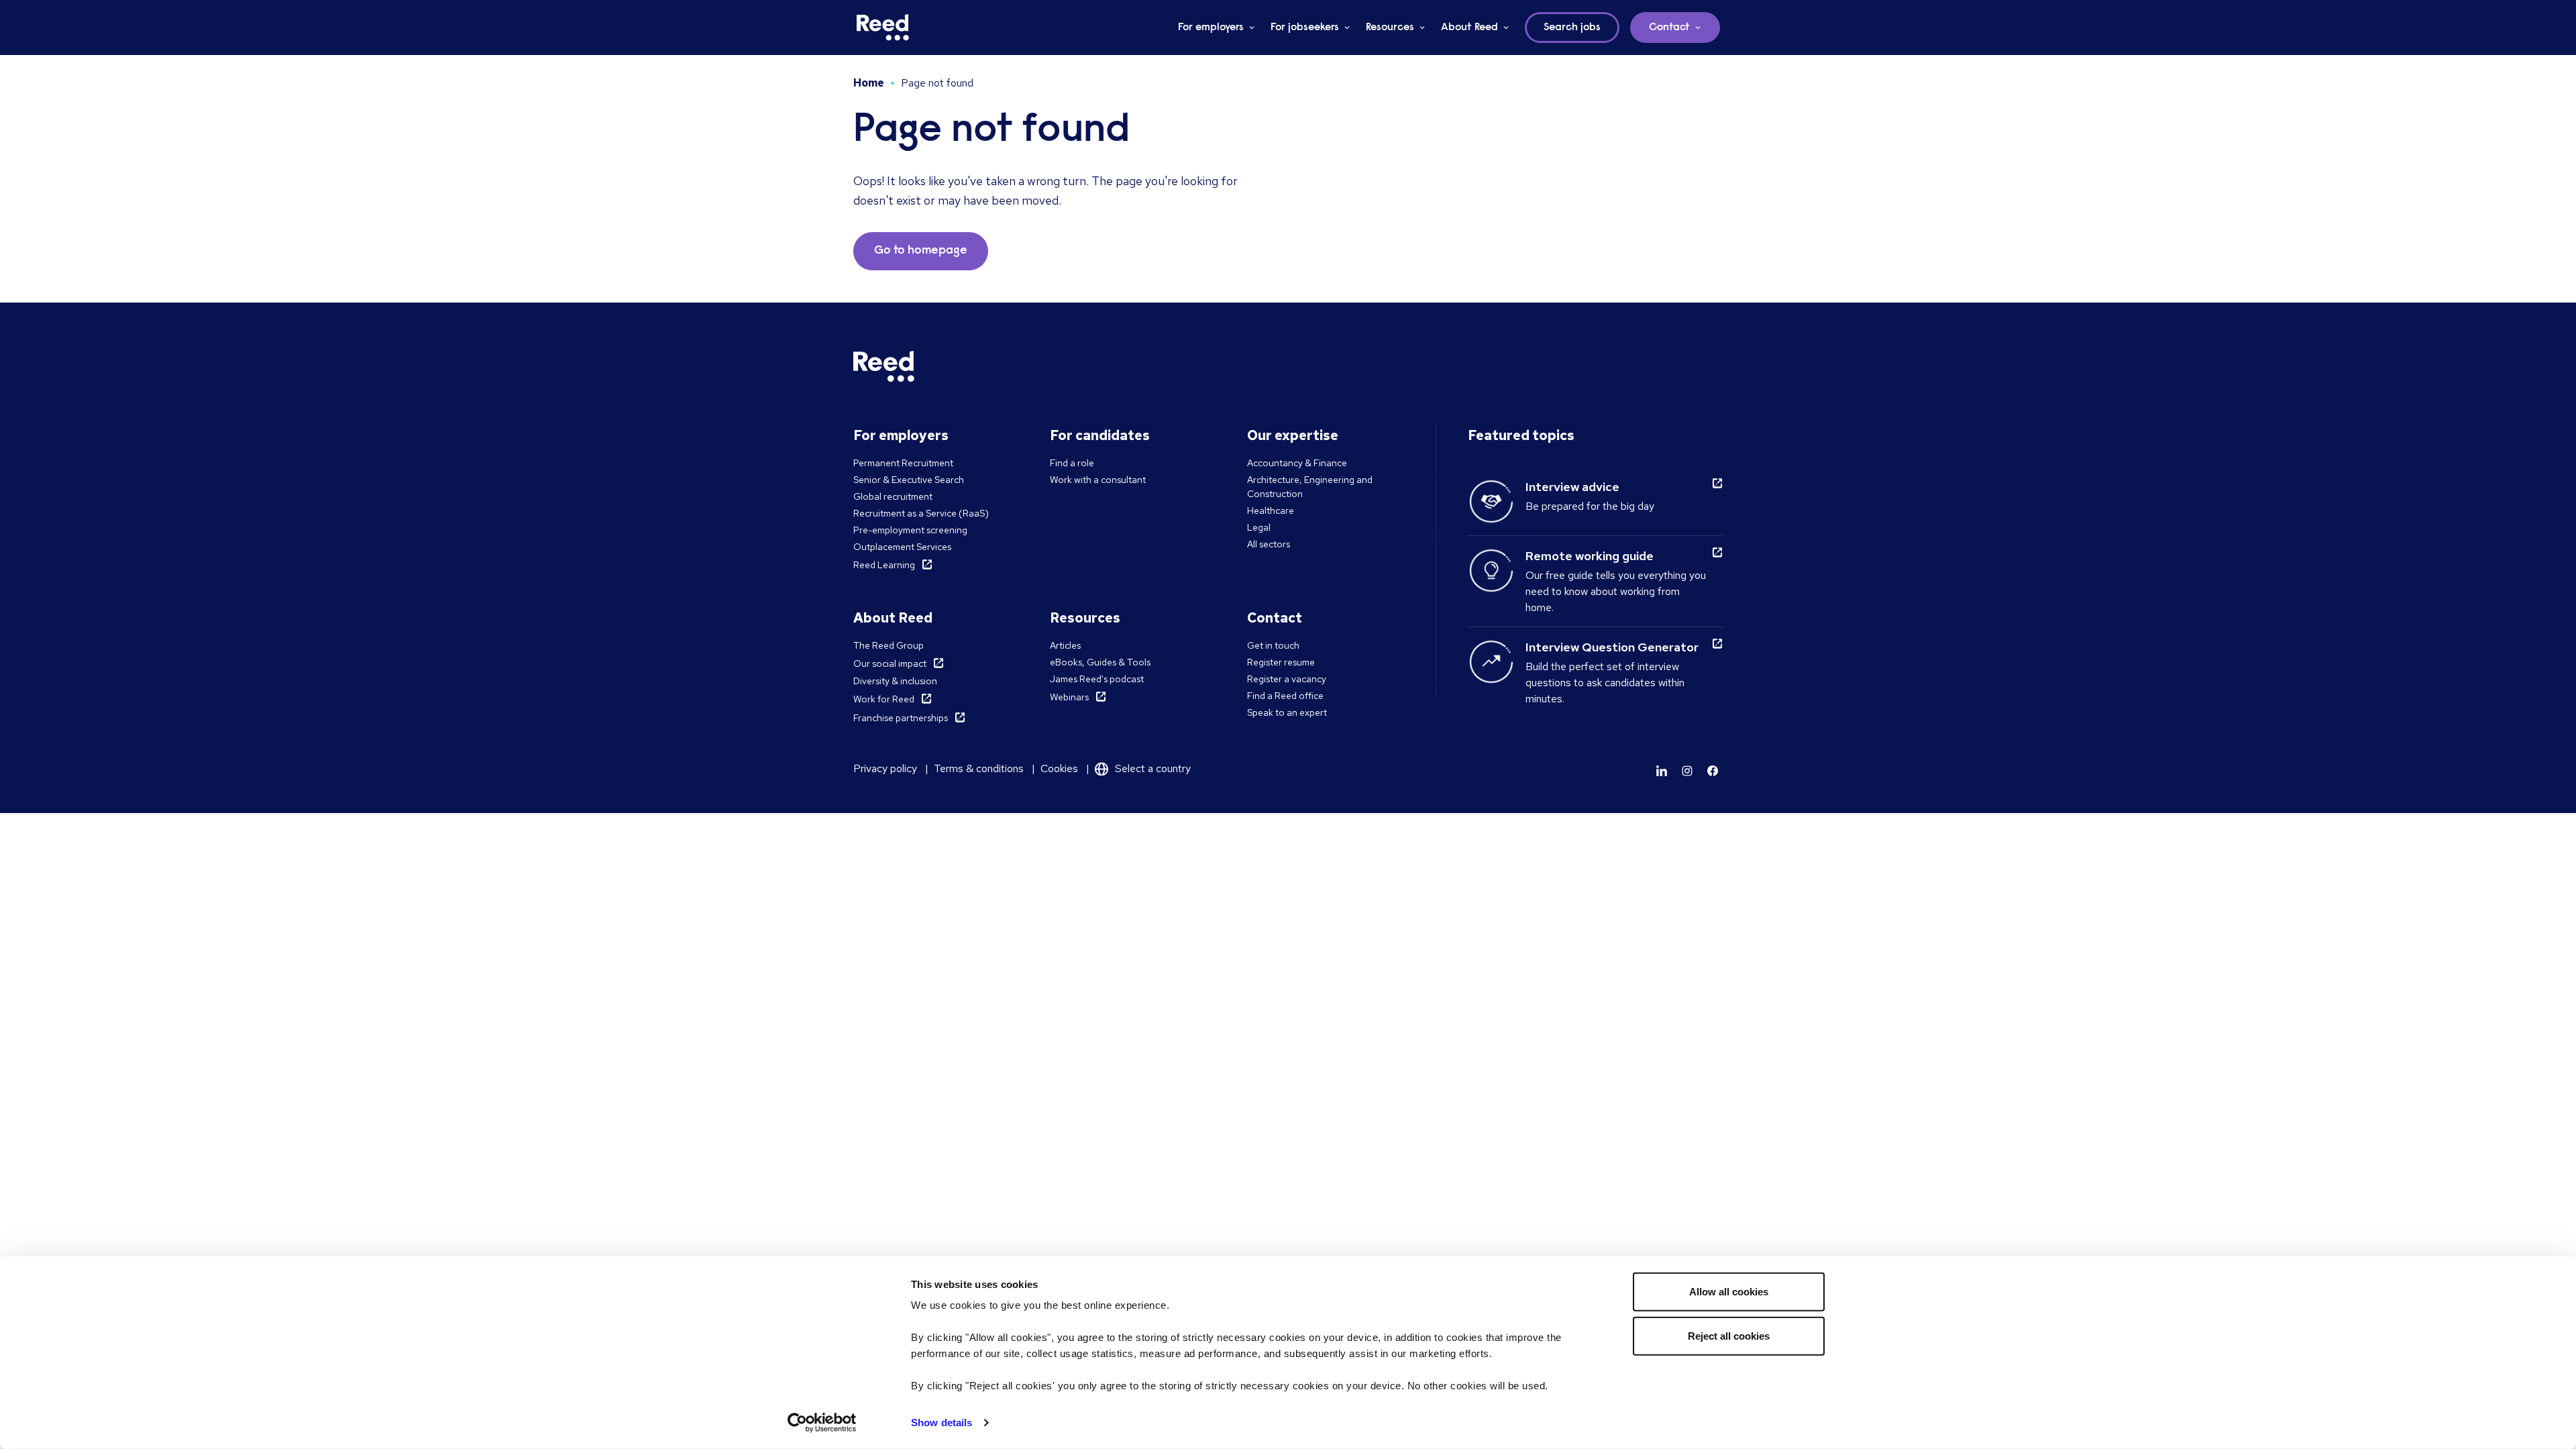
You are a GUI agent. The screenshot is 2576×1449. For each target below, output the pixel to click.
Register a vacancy (1287, 679)
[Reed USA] (883, 28)
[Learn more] (1662, 771)
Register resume (1281, 662)
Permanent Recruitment (903, 463)
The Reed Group (889, 645)
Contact (1669, 28)
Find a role (1072, 463)
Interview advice (1572, 487)
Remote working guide (1590, 556)
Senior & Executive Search (909, 480)
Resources (1390, 28)
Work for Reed (884, 699)
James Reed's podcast (1097, 679)
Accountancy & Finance (1297, 463)
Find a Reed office (1285, 696)
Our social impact (890, 663)
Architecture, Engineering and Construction (1310, 487)
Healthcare (1271, 511)
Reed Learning (884, 565)
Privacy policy (885, 768)
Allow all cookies (1729, 1292)
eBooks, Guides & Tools (1100, 662)
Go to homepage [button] (921, 251)
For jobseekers (1305, 28)
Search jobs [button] (1572, 28)
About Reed (1469, 28)
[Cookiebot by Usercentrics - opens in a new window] (822, 1423)
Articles (1065, 645)
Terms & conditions (979, 768)
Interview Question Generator (1612, 647)
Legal (1259, 527)
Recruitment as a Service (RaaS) (921, 513)
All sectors (1269, 544)
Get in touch (1273, 645)
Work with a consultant (1098, 480)
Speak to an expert (1287, 712)
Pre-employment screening (910, 530)
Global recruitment (893, 496)
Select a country (1153, 768)
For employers (1211, 28)
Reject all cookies (1729, 1335)
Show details (942, 1423)
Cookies (1059, 768)
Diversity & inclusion (895, 681)
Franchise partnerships (901, 718)
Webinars (1069, 697)
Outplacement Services (902, 547)
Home (869, 83)
